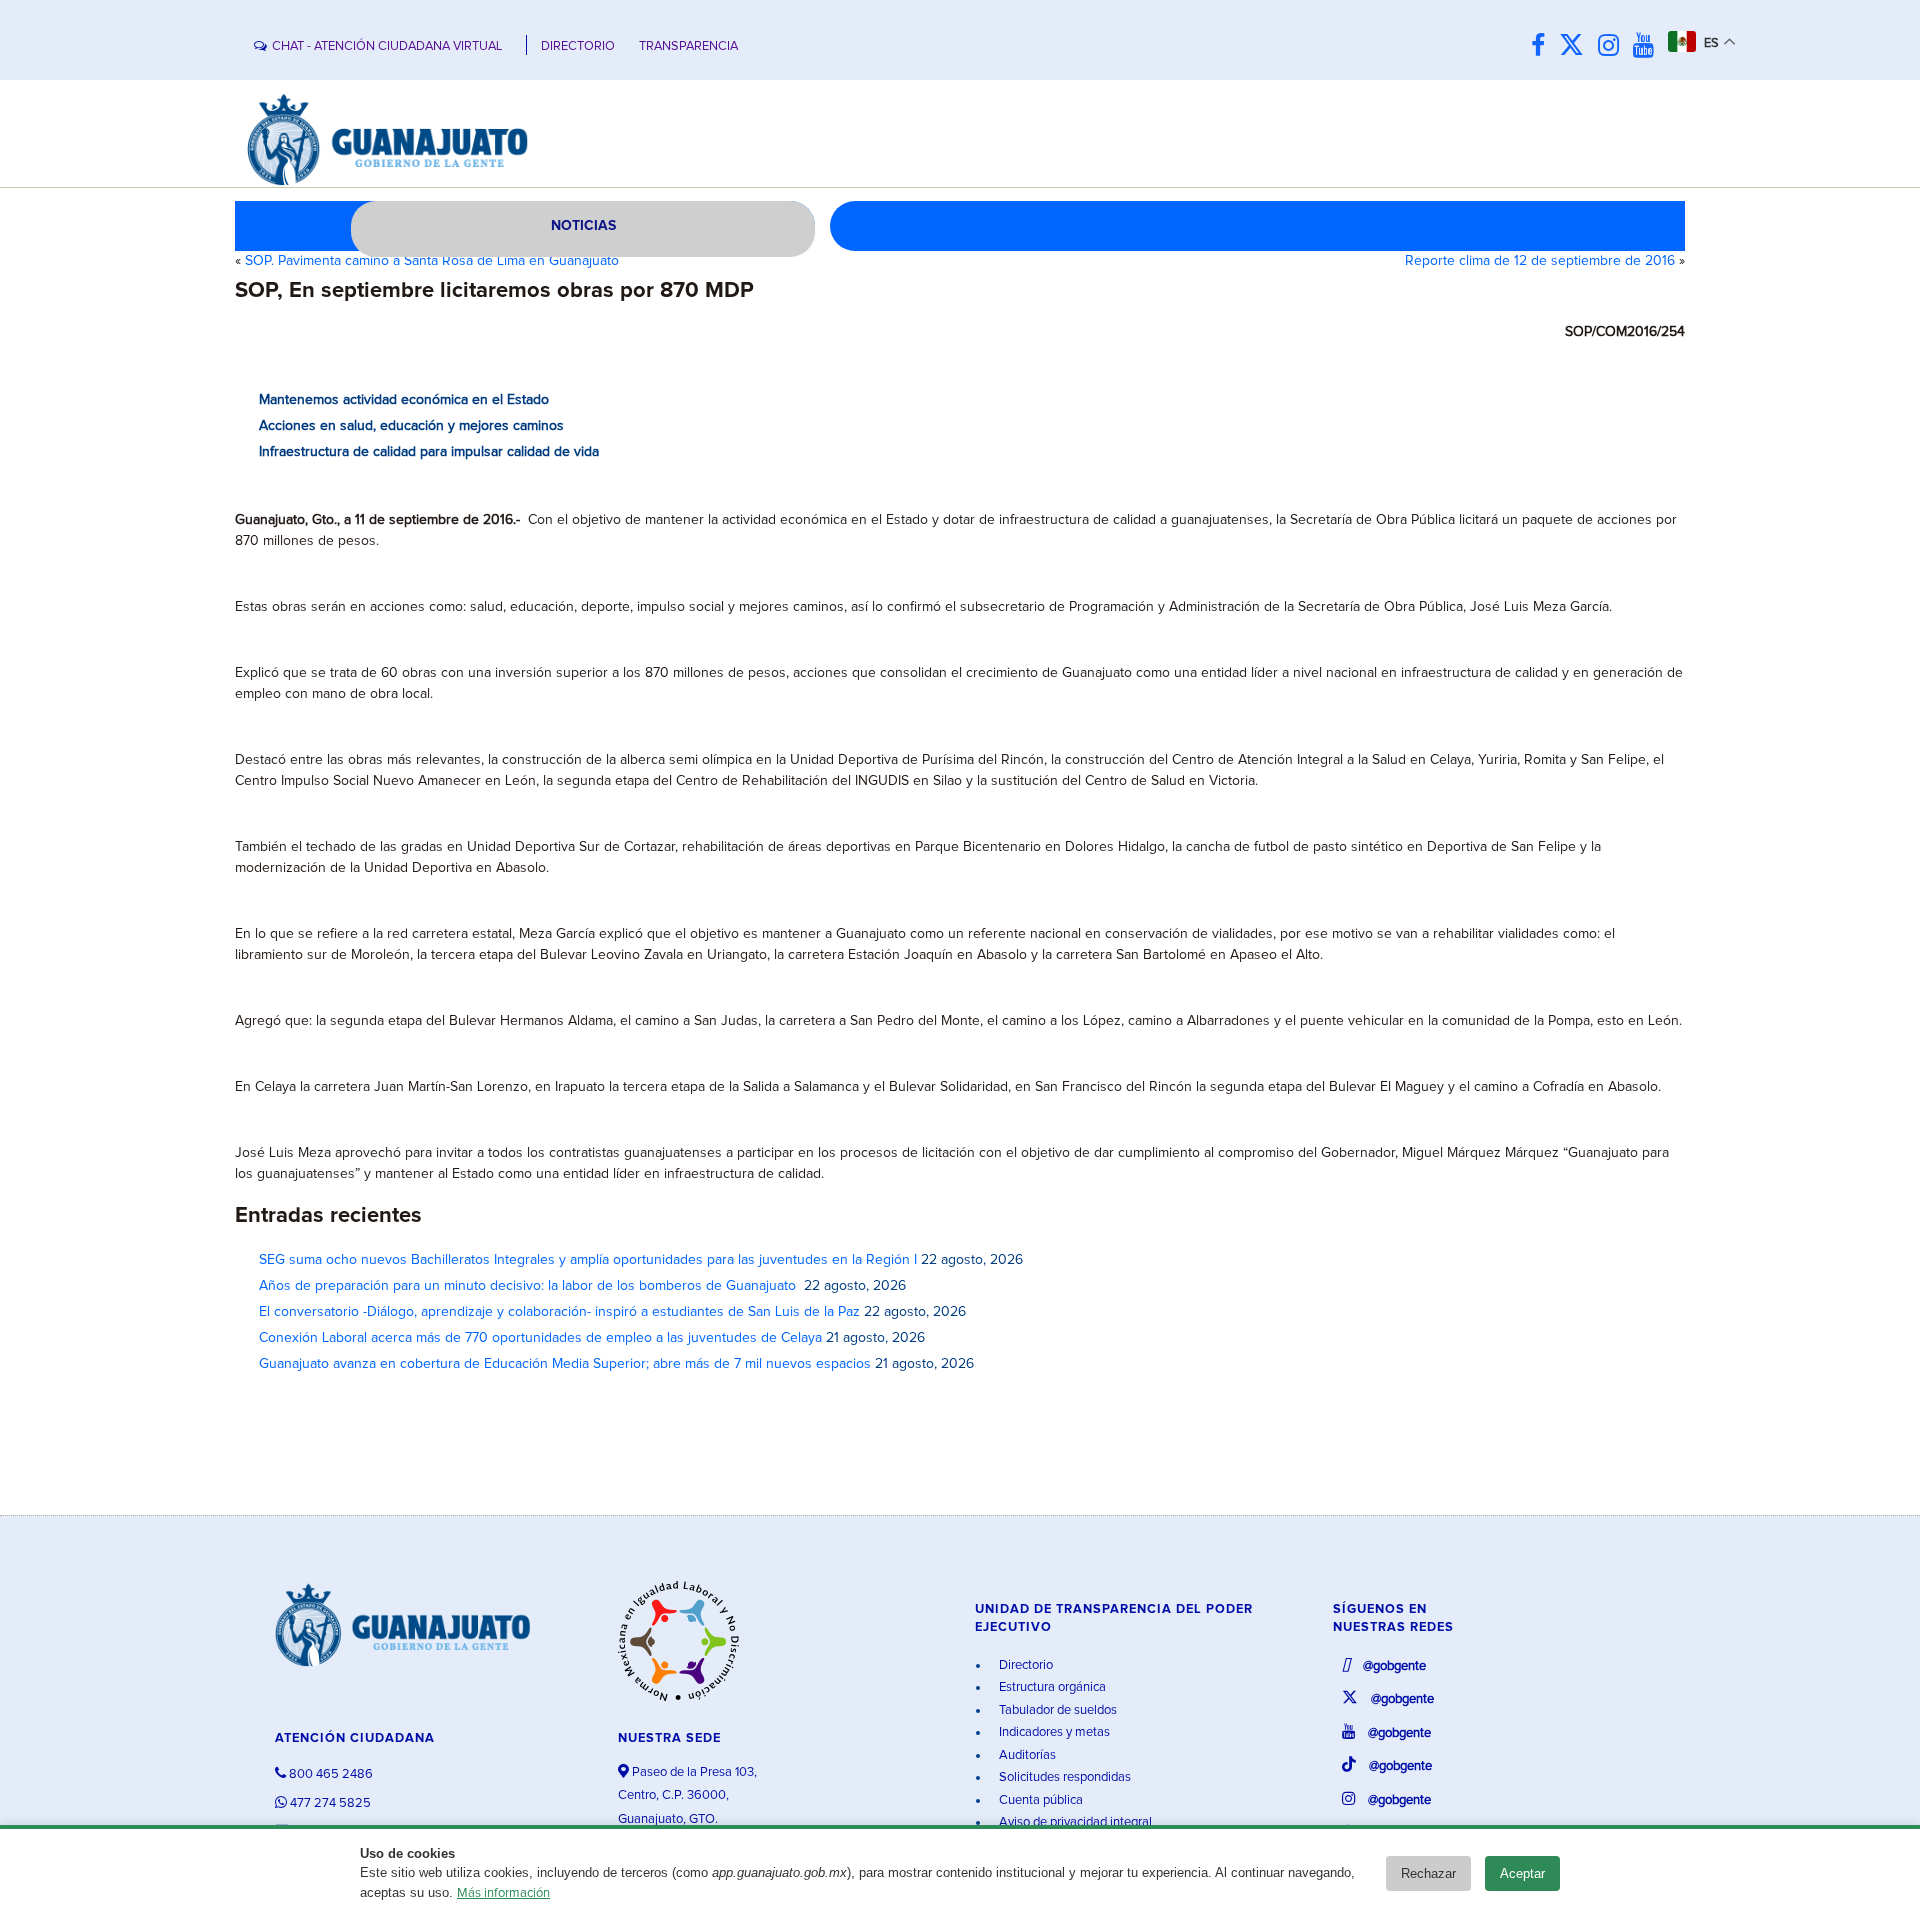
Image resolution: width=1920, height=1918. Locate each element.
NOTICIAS (583, 226)
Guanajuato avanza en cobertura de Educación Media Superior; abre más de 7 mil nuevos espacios (565, 1364)
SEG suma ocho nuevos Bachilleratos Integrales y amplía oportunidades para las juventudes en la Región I (588, 1260)
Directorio (1024, 1665)
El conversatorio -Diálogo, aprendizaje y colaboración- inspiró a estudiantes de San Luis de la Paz (559, 1312)
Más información (503, 1893)
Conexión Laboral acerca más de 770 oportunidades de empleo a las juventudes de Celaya (540, 1338)
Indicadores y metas (1053, 1732)
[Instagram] (1613, 46)
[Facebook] (1543, 46)
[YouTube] (1648, 46)
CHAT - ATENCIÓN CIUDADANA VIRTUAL (387, 46)
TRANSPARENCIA (688, 46)
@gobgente (1393, 1666)
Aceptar (1522, 1873)
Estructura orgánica (1051, 1687)
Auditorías (1026, 1755)
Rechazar (1428, 1873)
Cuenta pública (1039, 1800)
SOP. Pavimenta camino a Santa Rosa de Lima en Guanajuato (432, 261)
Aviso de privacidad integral (1074, 1822)
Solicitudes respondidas (1063, 1777)
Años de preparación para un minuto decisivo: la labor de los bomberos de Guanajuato (529, 1286)
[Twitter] (1576, 46)
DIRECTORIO (578, 46)
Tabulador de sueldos (1056, 1710)
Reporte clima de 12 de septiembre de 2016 (1540, 261)
